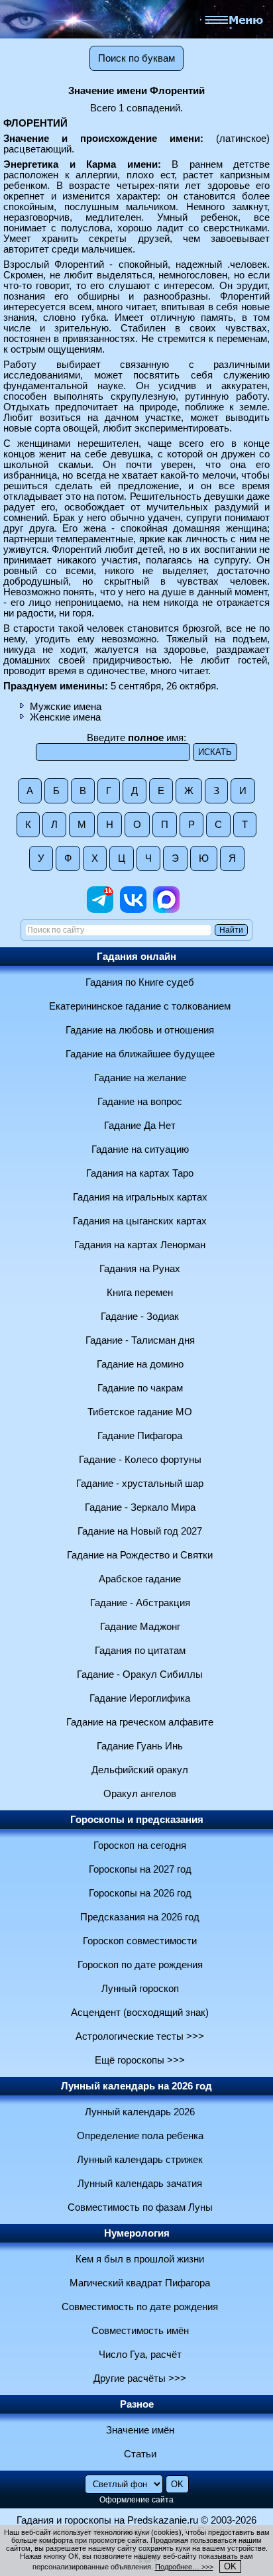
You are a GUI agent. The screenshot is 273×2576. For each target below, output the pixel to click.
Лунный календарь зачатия (140, 2184)
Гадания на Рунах (140, 1269)
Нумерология (137, 2233)
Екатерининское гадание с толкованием (140, 1006)
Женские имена (65, 717)
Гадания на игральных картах (140, 1197)
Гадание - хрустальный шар (140, 1484)
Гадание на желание (140, 1078)
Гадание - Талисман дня (140, 1340)
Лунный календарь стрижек (140, 2160)
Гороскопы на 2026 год (140, 1893)
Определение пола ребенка (140, 2136)
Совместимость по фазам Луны (140, 2207)
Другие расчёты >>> (140, 2378)
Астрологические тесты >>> (140, 2036)
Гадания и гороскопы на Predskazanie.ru (107, 2520)
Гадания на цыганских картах (140, 1221)
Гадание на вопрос (140, 1102)
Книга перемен (140, 1293)
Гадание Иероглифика (140, 1698)
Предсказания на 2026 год (140, 1917)
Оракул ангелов (140, 1794)
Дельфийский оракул (140, 1770)
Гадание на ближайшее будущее (140, 1054)
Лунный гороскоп (140, 1989)
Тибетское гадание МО (140, 1412)
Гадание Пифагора (140, 1436)
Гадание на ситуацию (140, 1149)
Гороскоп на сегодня (140, 1845)
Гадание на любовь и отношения (140, 1030)
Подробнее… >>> (184, 2567)
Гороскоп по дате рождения (140, 1965)
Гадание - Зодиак (140, 1317)
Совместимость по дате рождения (140, 2307)
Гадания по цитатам (140, 1651)
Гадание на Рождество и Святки (140, 1555)
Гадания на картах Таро (140, 1173)
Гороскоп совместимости (140, 1941)
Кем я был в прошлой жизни (140, 2259)
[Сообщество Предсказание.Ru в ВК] (133, 909)
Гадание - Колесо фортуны (140, 1460)
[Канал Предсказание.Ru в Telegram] (100, 909)
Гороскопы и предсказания (137, 1820)
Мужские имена (66, 707)
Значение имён (140, 2430)
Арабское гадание (140, 1579)
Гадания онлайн (136, 957)
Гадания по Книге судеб (140, 982)
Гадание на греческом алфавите (140, 1722)
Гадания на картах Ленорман (140, 1245)
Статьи (140, 2454)
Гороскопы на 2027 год (140, 1869)
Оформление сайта (136, 2500)
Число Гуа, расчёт (140, 2355)
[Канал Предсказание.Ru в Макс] (166, 909)
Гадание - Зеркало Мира (140, 1507)
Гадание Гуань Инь (140, 1746)
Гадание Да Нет (140, 1126)
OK (230, 2566)
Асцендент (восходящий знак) (140, 2013)
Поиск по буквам (136, 58)
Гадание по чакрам (140, 1388)
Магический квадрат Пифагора (140, 2283)
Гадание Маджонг (140, 1627)
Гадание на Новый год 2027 (140, 1531)
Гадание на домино (140, 1364)
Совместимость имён (140, 2331)
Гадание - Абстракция (140, 1603)
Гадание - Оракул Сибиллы (140, 1674)
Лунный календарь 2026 (140, 2112)
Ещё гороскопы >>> (140, 2060)
